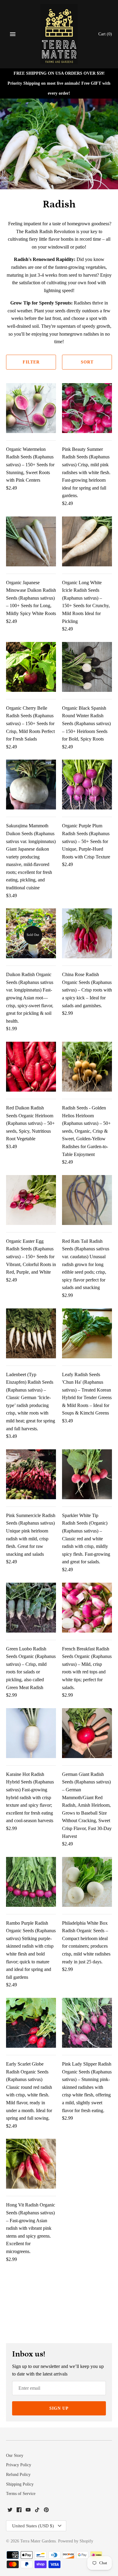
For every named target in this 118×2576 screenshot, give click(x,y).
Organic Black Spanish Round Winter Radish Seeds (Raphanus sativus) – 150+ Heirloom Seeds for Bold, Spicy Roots (86, 723)
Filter (31, 362)
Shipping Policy (20, 2484)
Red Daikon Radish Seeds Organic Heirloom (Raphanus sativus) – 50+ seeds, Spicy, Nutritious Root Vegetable (30, 1123)
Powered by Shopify (76, 2541)
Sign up (59, 2408)
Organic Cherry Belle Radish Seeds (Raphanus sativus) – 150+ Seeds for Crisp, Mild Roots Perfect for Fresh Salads (30, 723)
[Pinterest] (46, 2511)
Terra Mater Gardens (38, 2541)
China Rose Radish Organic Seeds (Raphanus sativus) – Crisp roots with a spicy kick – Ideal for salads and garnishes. (87, 990)
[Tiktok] (37, 2511)
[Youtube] (28, 2511)
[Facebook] (19, 2511)
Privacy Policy (19, 2465)
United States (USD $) (33, 2526)
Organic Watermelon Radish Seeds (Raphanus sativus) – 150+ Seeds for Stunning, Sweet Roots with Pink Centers (30, 465)
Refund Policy (18, 2475)
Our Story (15, 2456)
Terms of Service (21, 2494)
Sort (87, 362)
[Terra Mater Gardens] (59, 34)
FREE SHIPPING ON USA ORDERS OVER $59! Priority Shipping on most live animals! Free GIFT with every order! (59, 83)
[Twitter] (10, 2511)
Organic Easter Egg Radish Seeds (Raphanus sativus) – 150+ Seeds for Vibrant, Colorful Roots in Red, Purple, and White (31, 1257)
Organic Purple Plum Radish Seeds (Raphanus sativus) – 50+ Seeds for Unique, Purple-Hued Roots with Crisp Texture (86, 841)
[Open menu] (13, 34)
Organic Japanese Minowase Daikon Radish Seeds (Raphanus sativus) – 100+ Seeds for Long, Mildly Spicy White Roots (31, 598)
